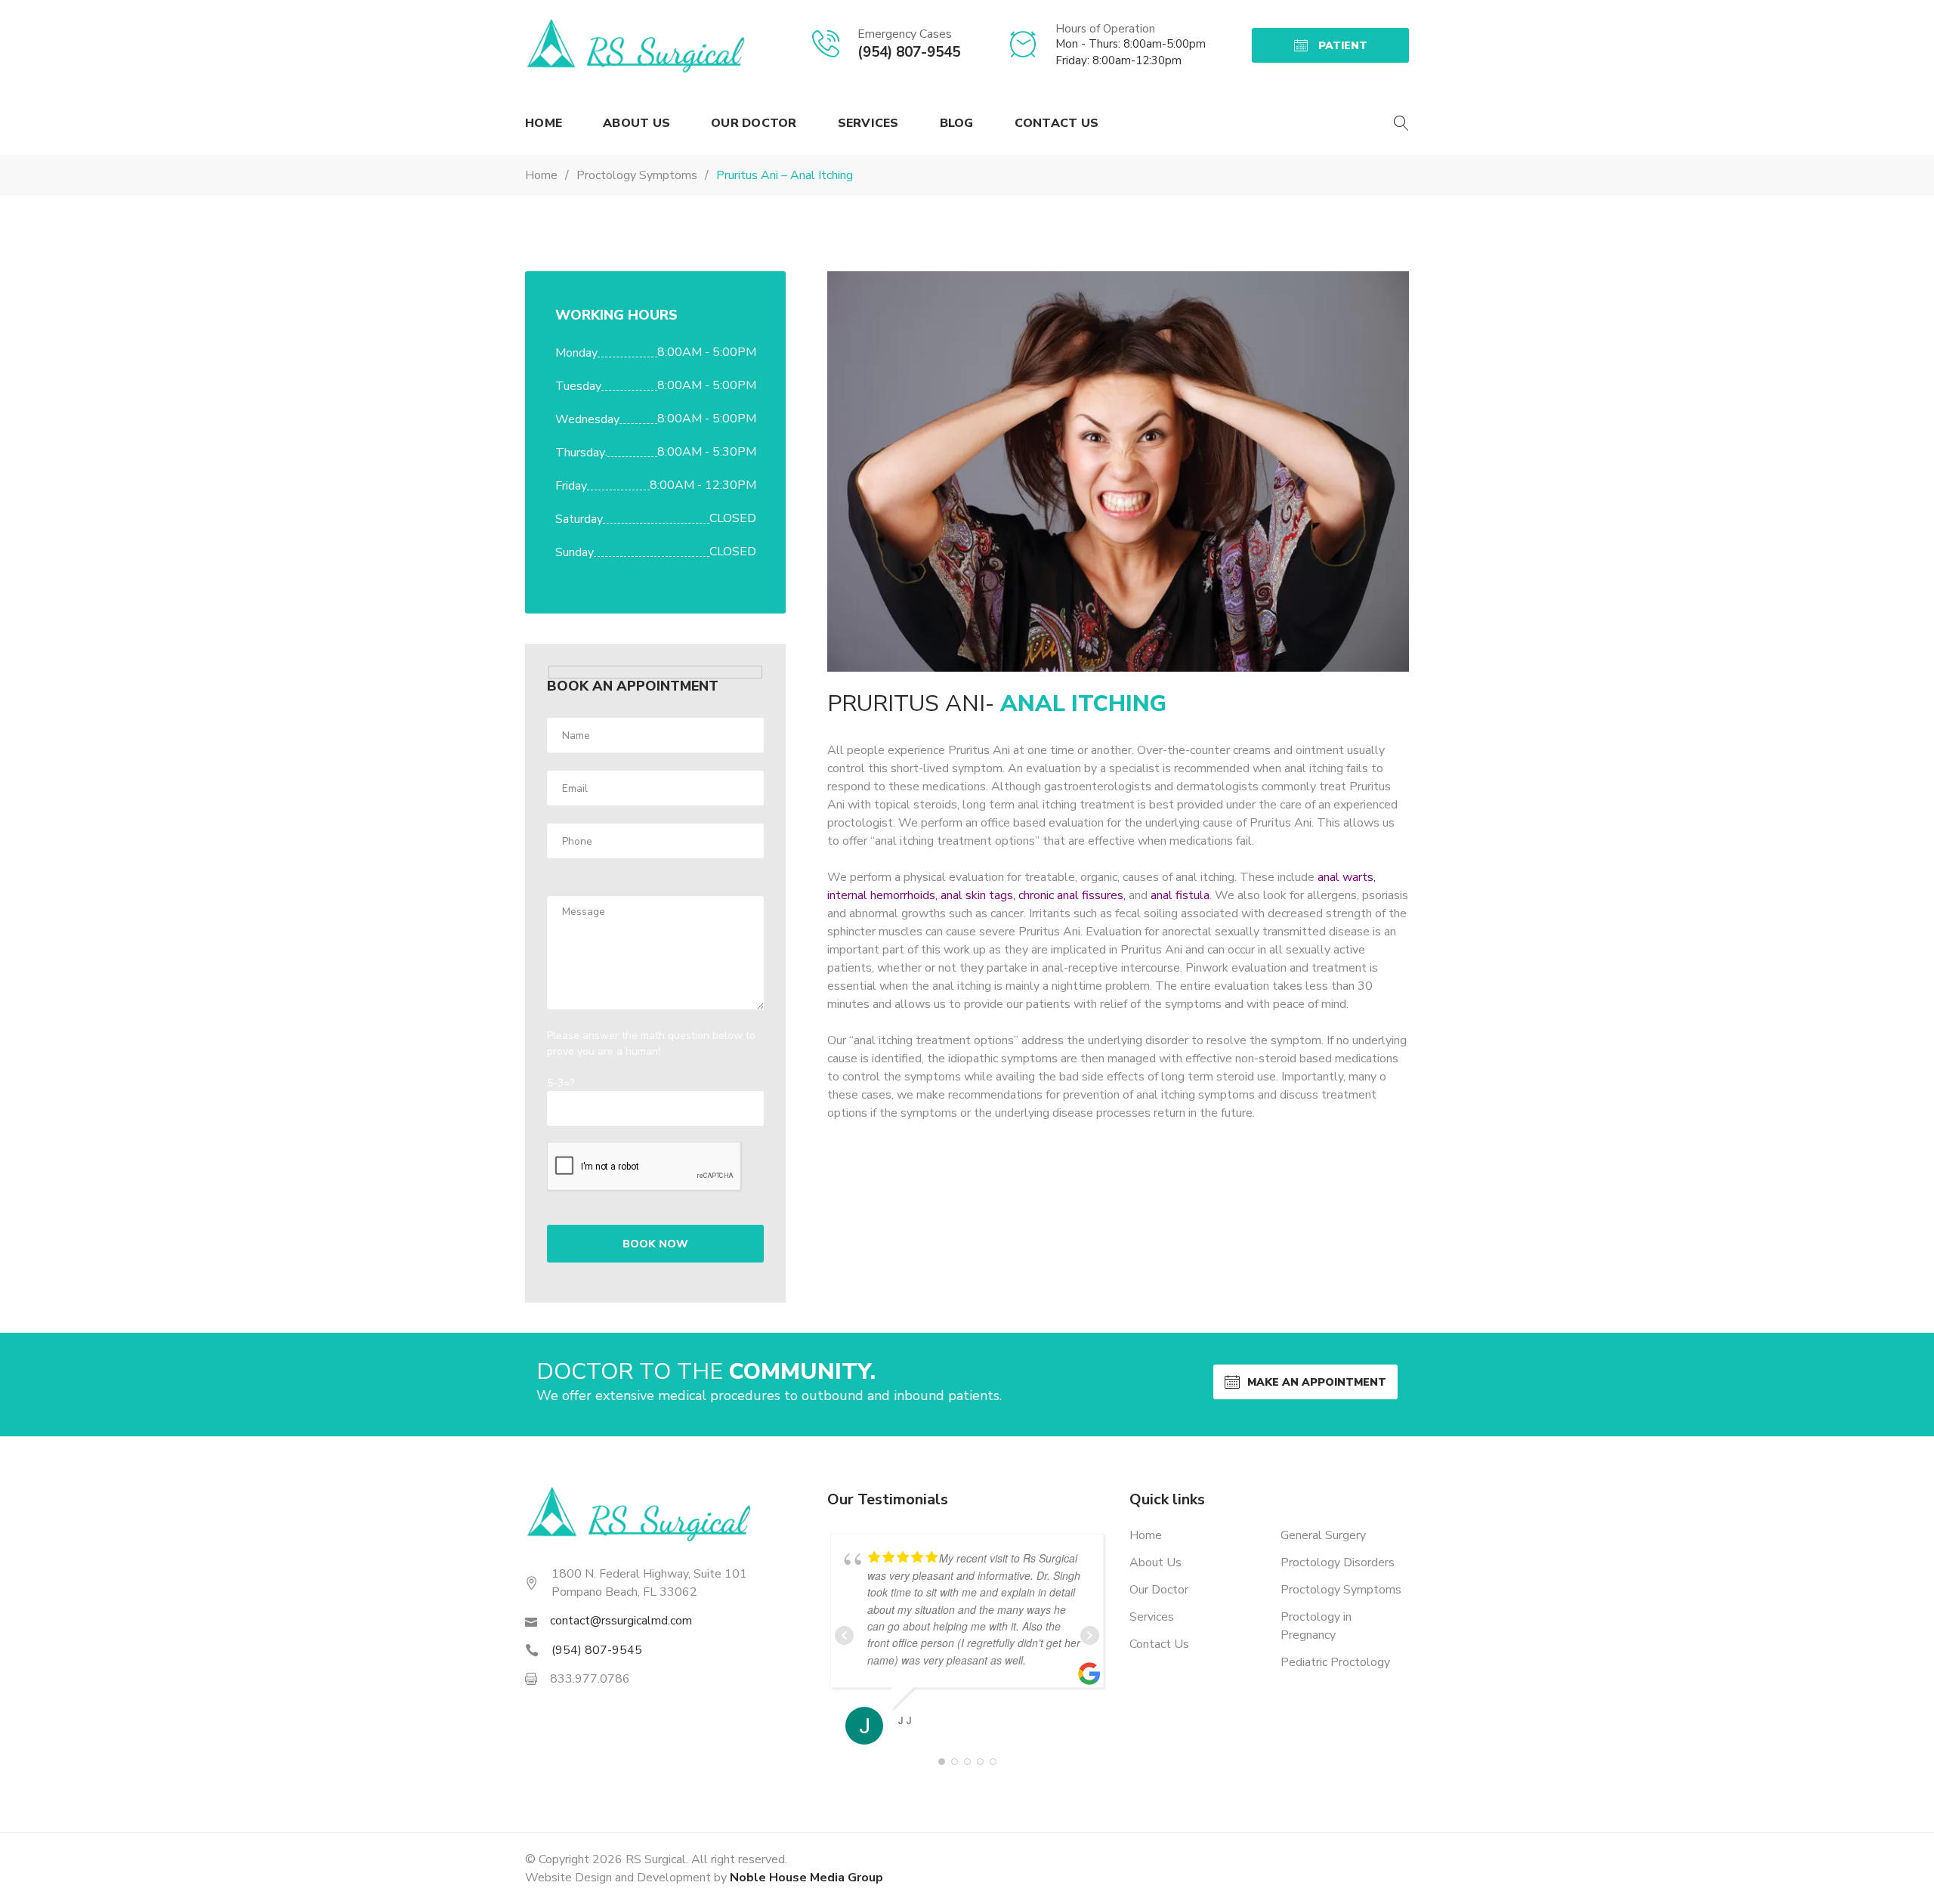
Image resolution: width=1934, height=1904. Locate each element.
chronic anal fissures (1071, 895)
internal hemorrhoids (881, 895)
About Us (636, 123)
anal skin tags (977, 895)
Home (544, 123)
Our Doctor (754, 123)
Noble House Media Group (806, 1878)
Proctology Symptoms (1341, 1590)
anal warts (1345, 877)
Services (868, 123)
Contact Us (1057, 123)
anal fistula (1180, 895)
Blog (957, 123)
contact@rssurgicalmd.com (621, 1621)
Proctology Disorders (1338, 1562)
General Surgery (1323, 1535)
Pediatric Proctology (1335, 1662)
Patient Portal (1337, 51)
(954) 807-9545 (909, 52)
